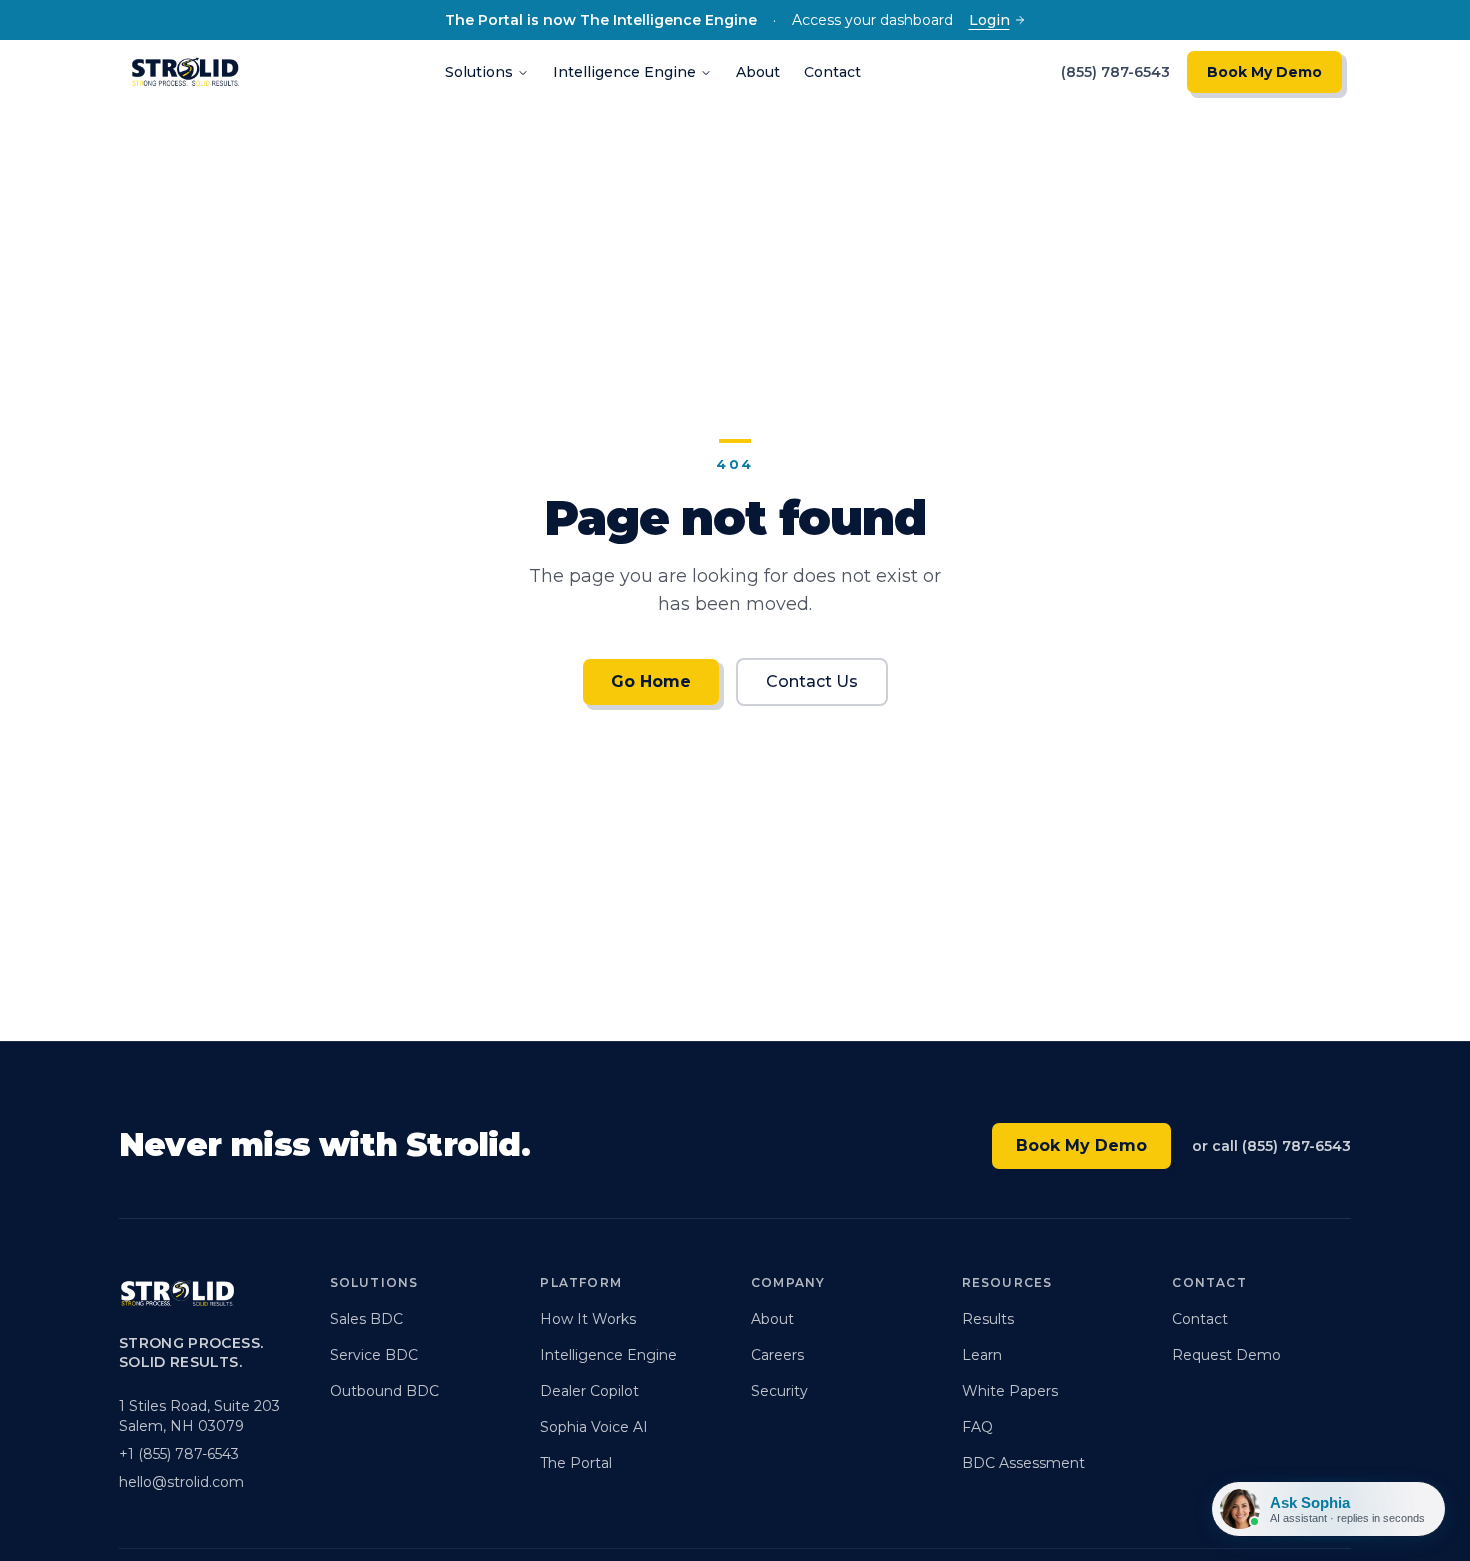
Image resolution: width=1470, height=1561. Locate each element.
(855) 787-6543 (1115, 72)
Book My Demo (1264, 72)
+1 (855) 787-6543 (179, 1454)
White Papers (1010, 1391)
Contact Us (812, 681)
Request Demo (1226, 1355)
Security (779, 1391)
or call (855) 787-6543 (1271, 1146)
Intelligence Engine (624, 72)
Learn (982, 1355)
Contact (832, 72)
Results (988, 1319)
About (758, 72)
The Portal (576, 1463)
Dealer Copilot (589, 1391)
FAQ (977, 1427)
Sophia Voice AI (594, 1427)
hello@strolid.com (181, 1482)
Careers (777, 1355)
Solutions (479, 72)
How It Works (588, 1319)
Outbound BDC (384, 1391)
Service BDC (374, 1355)
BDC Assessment (1023, 1463)
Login (989, 20)
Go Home (651, 681)
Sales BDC (366, 1319)
